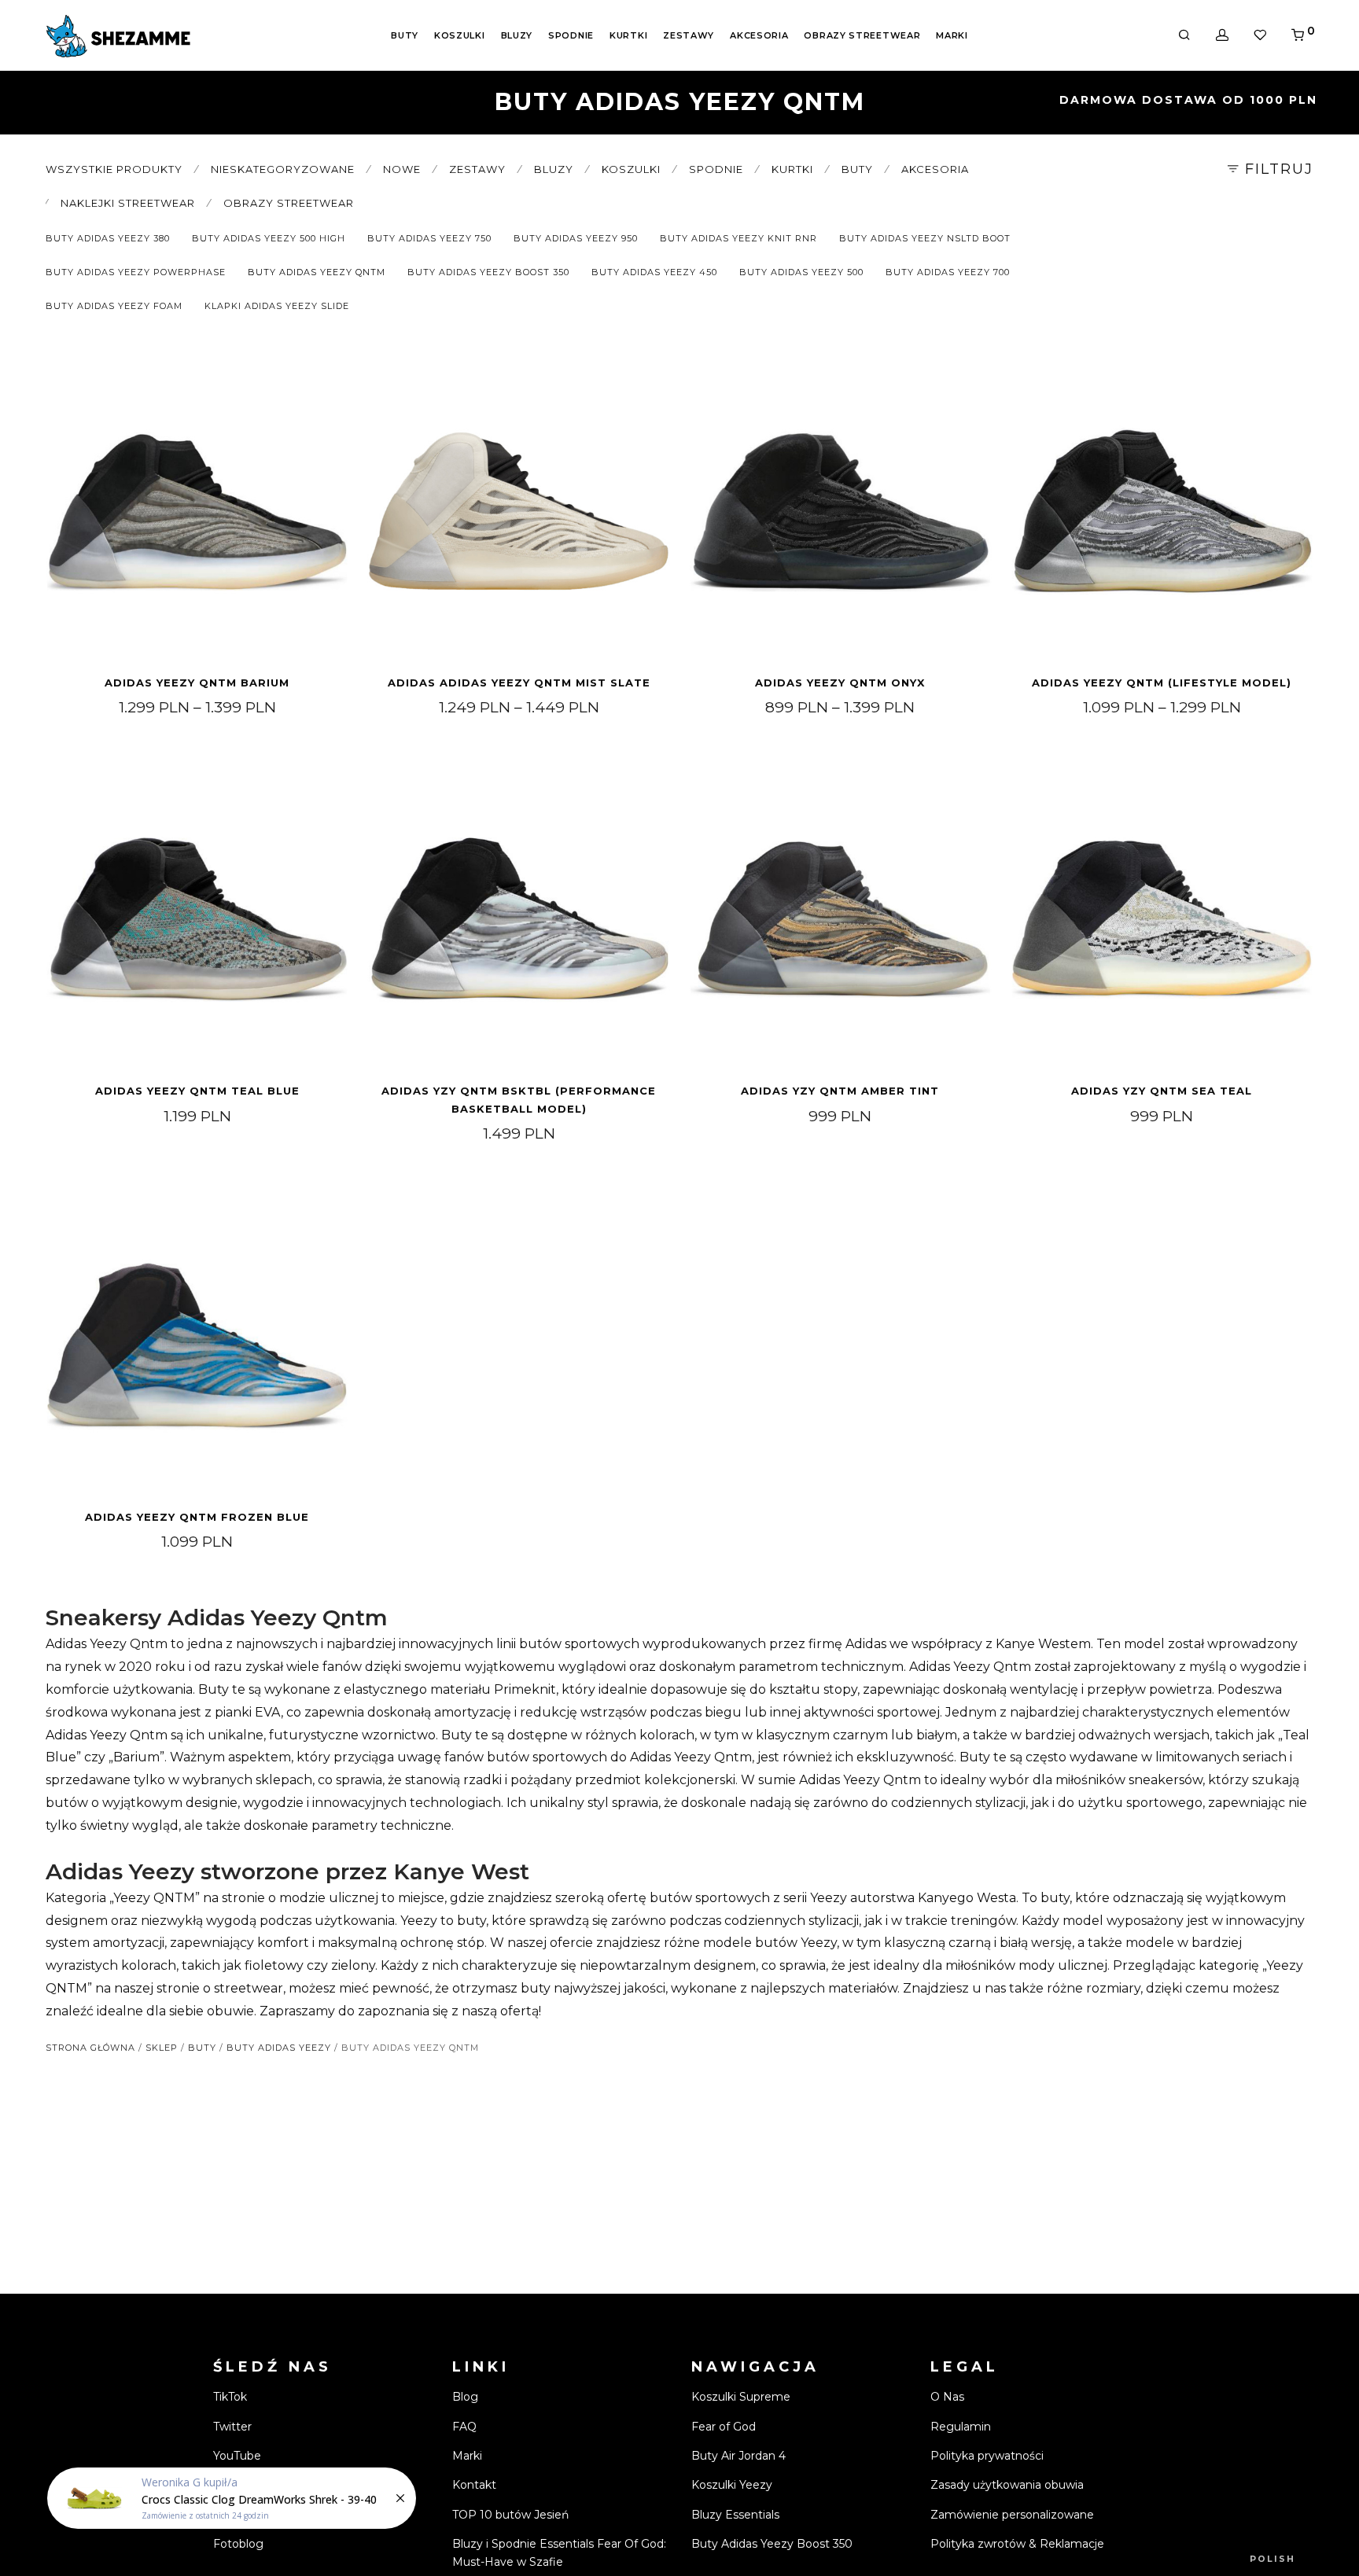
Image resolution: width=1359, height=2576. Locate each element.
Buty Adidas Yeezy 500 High (269, 238)
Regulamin (961, 2427)
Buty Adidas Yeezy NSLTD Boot (925, 238)
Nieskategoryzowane (283, 169)
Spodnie (571, 35)
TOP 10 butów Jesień (510, 2515)
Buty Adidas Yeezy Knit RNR (738, 238)
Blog (465, 2397)
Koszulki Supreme (741, 2397)
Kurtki (628, 35)
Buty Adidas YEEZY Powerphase (136, 272)
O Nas (947, 2397)
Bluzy (517, 35)
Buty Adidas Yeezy (279, 2048)
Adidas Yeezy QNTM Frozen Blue (197, 1517)
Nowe (402, 169)
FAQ (464, 2427)
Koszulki (460, 35)
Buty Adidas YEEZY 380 (108, 238)
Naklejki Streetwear (128, 203)
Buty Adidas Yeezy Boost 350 (488, 272)
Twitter (232, 2427)
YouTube (237, 2456)
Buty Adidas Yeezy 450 (654, 272)
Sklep (162, 2048)
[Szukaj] (1184, 35)
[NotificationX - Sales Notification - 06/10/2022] (232, 2498)
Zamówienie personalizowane (1012, 2515)
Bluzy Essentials (735, 2515)
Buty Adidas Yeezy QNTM (317, 272)
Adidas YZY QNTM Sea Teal (1162, 1091)
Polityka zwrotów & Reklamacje (1017, 2544)
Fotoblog (238, 2544)
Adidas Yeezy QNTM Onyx (840, 683)
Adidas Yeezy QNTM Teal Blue (197, 1091)
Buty (405, 35)
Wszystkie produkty (114, 169)
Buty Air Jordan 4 (738, 2456)
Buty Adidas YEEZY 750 (429, 238)
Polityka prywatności (987, 2456)
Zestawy (689, 35)
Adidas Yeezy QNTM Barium (197, 683)
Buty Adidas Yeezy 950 (576, 238)
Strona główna (90, 2048)
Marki (952, 35)
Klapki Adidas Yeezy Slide (277, 306)
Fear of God (724, 2427)
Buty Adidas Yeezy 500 (801, 272)
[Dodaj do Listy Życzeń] (329, 379)
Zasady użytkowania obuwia (1007, 2485)
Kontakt (474, 2485)
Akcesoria (759, 35)
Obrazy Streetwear (862, 35)
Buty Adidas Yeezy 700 (948, 272)
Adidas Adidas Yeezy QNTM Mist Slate (519, 683)
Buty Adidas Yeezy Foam (114, 306)
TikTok (230, 2397)
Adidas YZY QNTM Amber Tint (840, 1091)
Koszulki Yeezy (732, 2485)
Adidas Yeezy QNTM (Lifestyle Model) (1162, 683)
